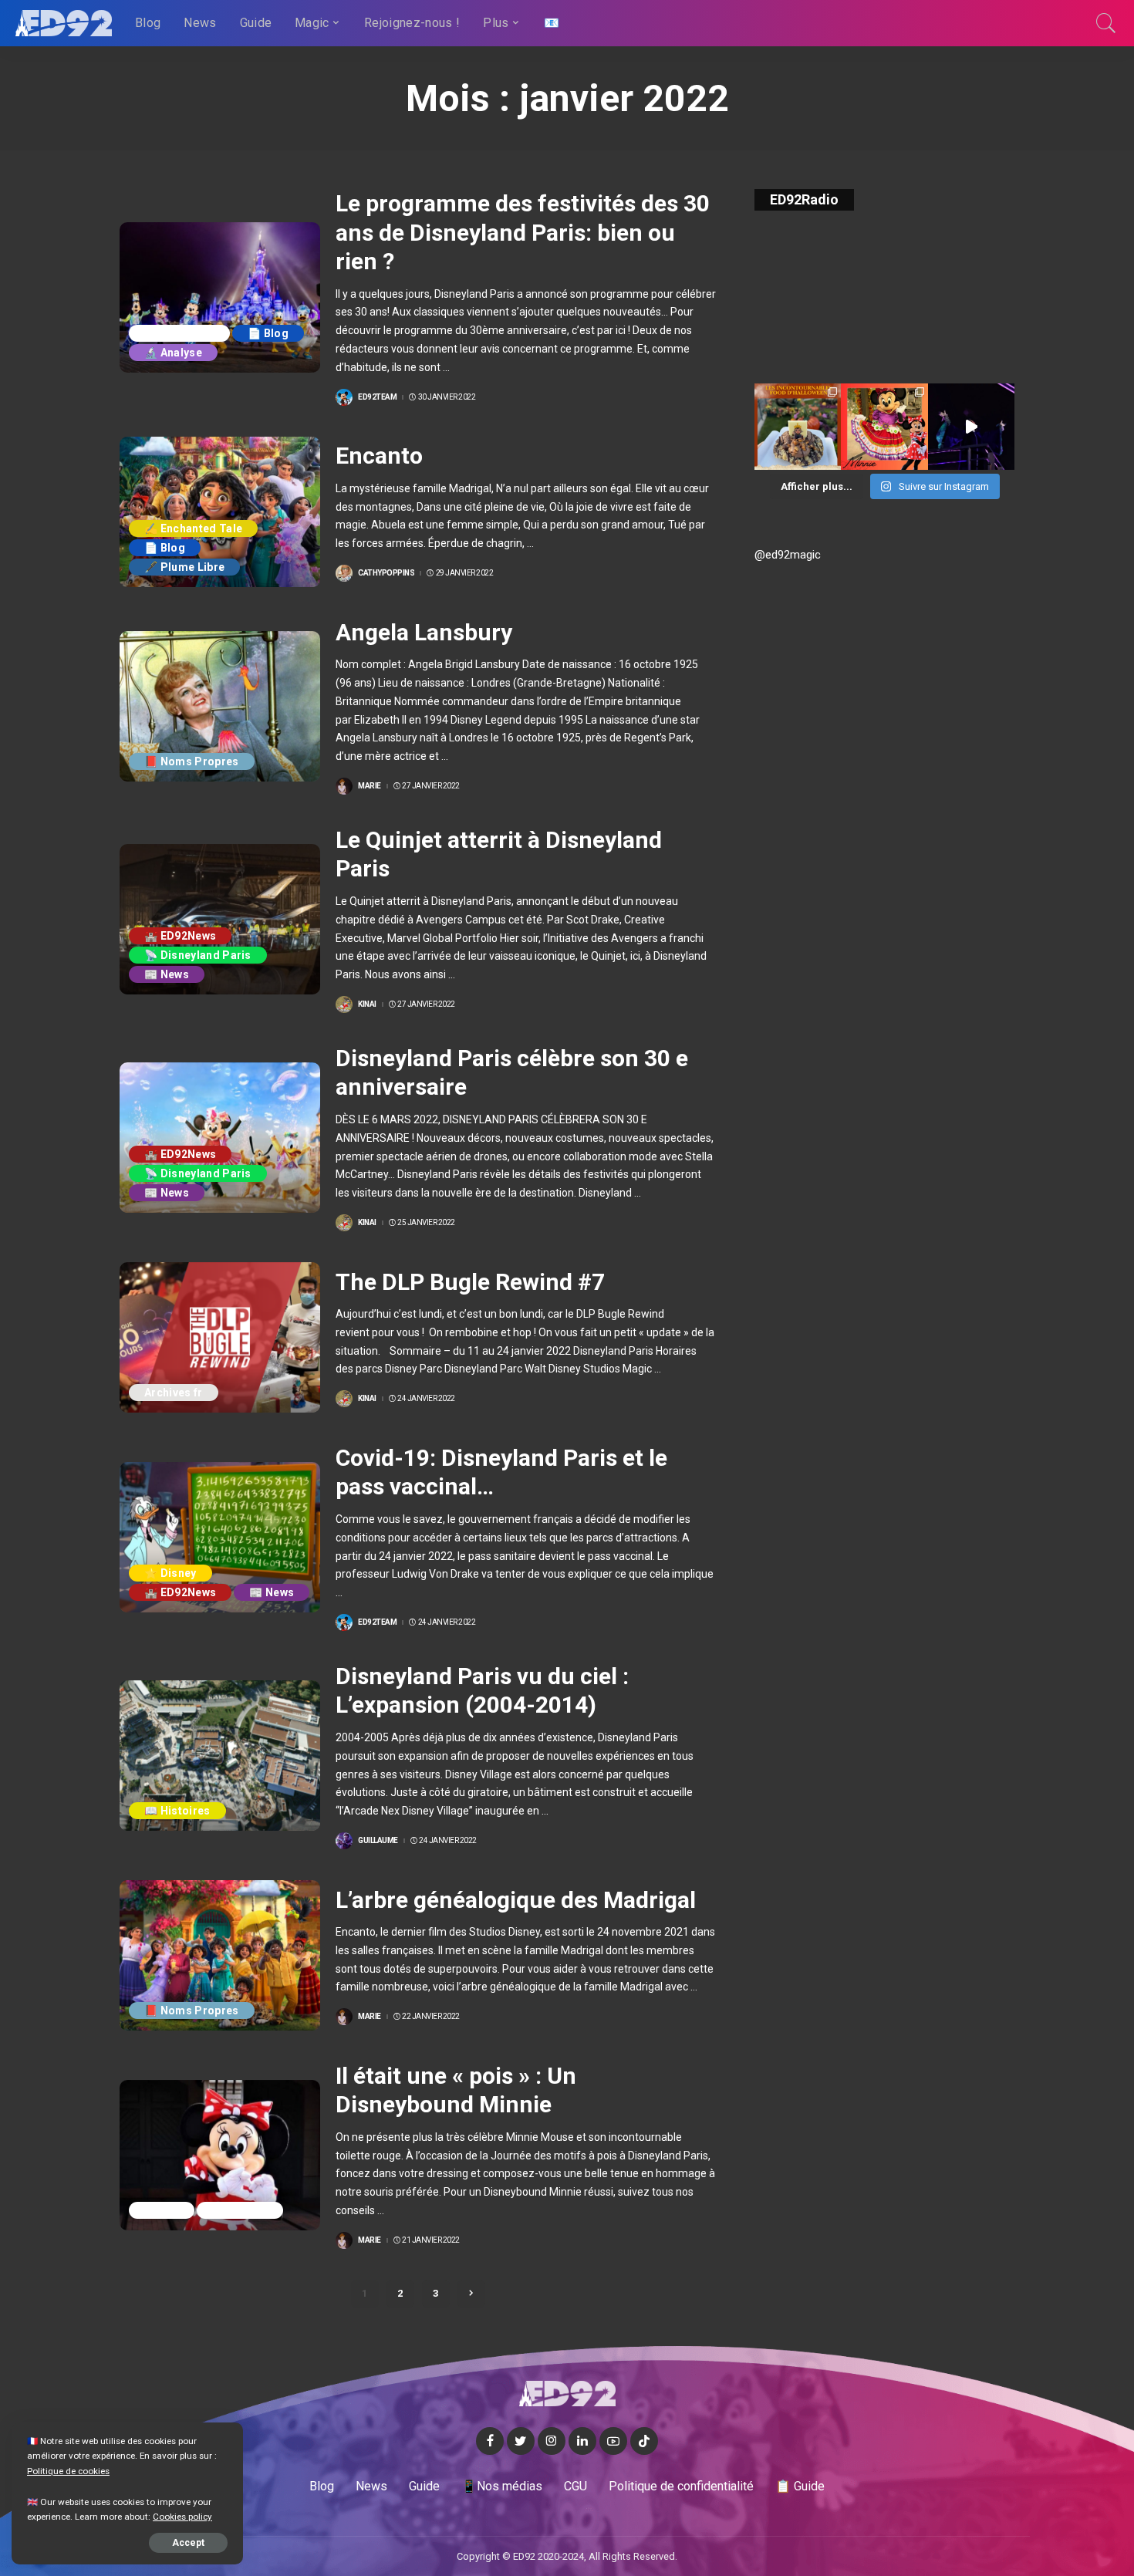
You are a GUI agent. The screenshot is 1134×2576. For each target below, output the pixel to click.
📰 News (167, 974)
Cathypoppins (386, 573)
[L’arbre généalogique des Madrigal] (220, 1955)
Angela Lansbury (424, 632)
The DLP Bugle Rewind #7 (470, 1282)
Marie (370, 786)
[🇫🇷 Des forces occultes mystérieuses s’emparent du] (971, 427)
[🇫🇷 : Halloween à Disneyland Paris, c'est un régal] (798, 427)
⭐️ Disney (170, 1573)
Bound (162, 2210)
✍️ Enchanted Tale (193, 528)
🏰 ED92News (180, 936)
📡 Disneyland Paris (198, 955)
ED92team (377, 397)
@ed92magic (788, 555)
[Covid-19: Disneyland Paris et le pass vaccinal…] (220, 1537)
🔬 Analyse (173, 353)
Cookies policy (182, 2517)
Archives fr (174, 1393)
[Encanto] (220, 512)
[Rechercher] (1106, 23)
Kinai (367, 1004)
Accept (188, 2543)
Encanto (379, 456)
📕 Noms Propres (192, 761)
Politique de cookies (68, 2471)
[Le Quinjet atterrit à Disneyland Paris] (220, 919)
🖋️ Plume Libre (184, 567)
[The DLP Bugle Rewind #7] (220, 1337)
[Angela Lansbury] (220, 706)
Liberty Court (179, 333)
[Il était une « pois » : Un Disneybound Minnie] (220, 2155)
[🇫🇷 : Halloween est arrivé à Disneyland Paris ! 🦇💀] (884, 427)
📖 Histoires (177, 1811)
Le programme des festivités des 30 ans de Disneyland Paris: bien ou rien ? (523, 232)
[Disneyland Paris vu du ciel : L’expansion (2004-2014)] (220, 1756)
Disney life (240, 2210)
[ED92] (64, 23)
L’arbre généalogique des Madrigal (516, 1900)
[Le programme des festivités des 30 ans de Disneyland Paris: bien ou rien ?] (220, 297)
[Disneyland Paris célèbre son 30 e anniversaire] (220, 1138)
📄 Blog (268, 333)
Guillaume (378, 1841)
